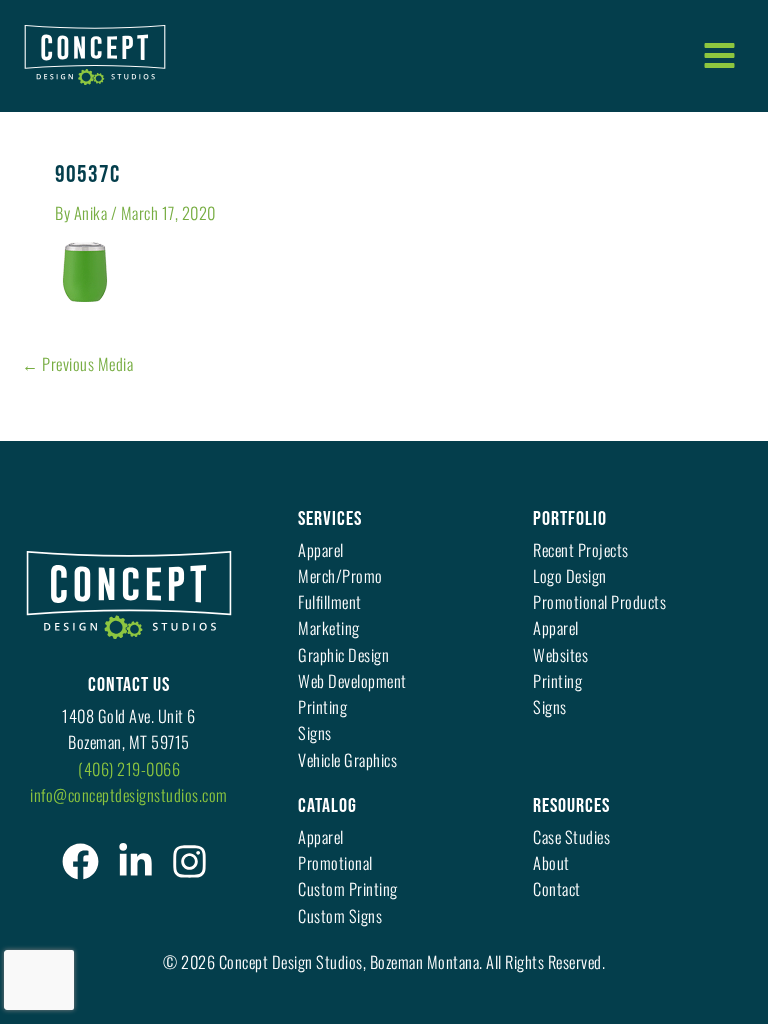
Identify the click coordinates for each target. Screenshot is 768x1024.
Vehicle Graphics (347, 759)
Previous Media (77, 364)
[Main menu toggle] (719, 55)
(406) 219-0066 (129, 768)
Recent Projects (581, 549)
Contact (557, 888)
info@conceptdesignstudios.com (129, 794)
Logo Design (570, 575)
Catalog (327, 806)
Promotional (335, 862)
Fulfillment (330, 601)
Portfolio (570, 519)
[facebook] (80, 861)
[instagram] (189, 861)
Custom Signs (340, 915)
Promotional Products (599, 601)
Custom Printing (348, 888)
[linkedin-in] (135, 861)
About (551, 862)
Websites (560, 654)
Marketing (329, 627)
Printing (322, 706)
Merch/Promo (340, 575)
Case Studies (571, 836)
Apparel (321, 549)
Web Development (352, 680)
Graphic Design (343, 654)
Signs (315, 732)
